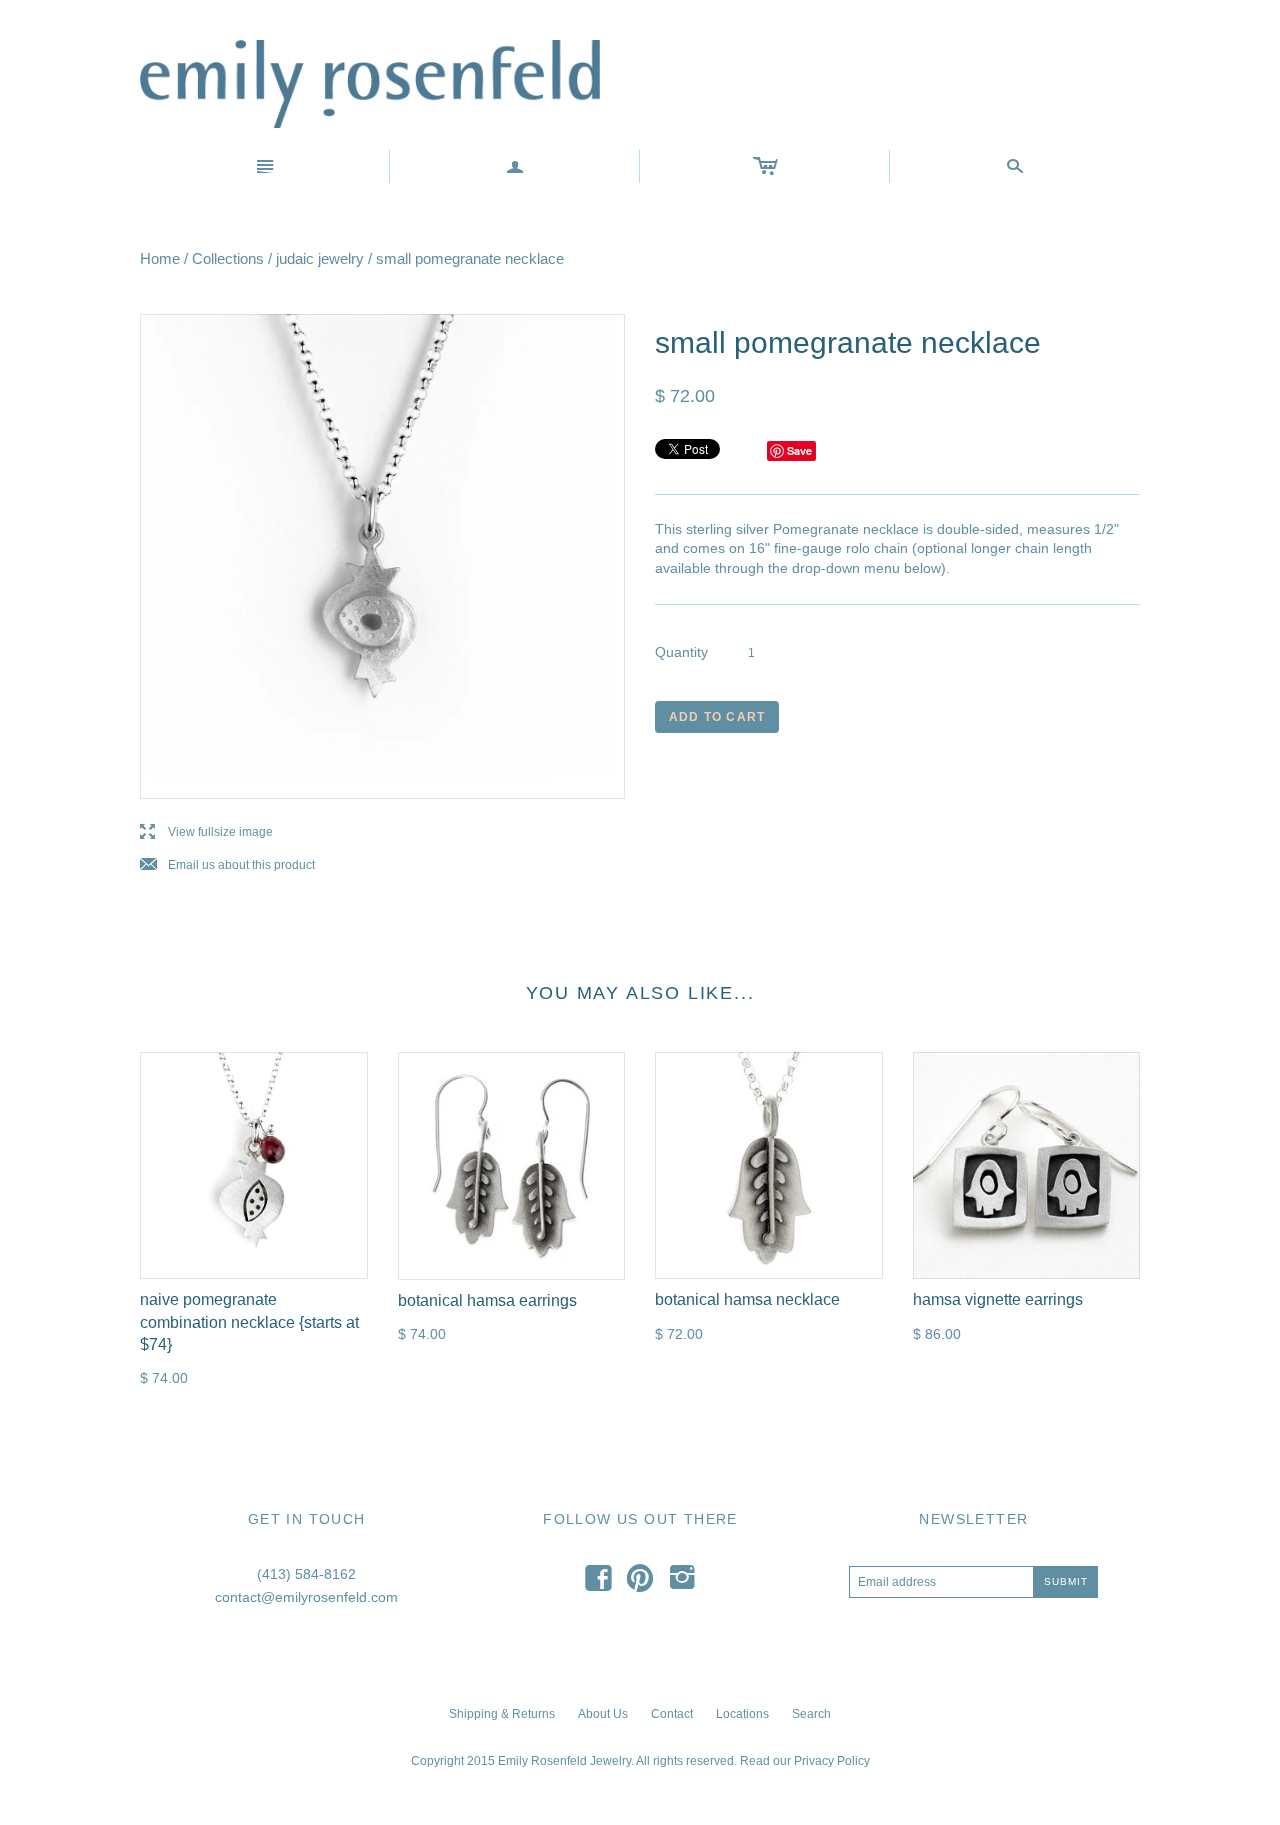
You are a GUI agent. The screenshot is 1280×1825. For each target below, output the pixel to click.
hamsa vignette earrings (998, 1299)
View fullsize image (206, 832)
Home (160, 258)
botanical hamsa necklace (747, 1299)
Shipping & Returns (502, 1714)
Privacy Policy (832, 1761)
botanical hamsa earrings (487, 1300)
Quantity (681, 652)
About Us (603, 1714)
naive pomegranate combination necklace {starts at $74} (249, 1322)
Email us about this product (227, 865)
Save (799, 450)
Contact (672, 1714)
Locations (742, 1714)
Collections (228, 258)
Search (811, 1714)
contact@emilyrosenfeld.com (306, 1597)
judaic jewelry (320, 258)
